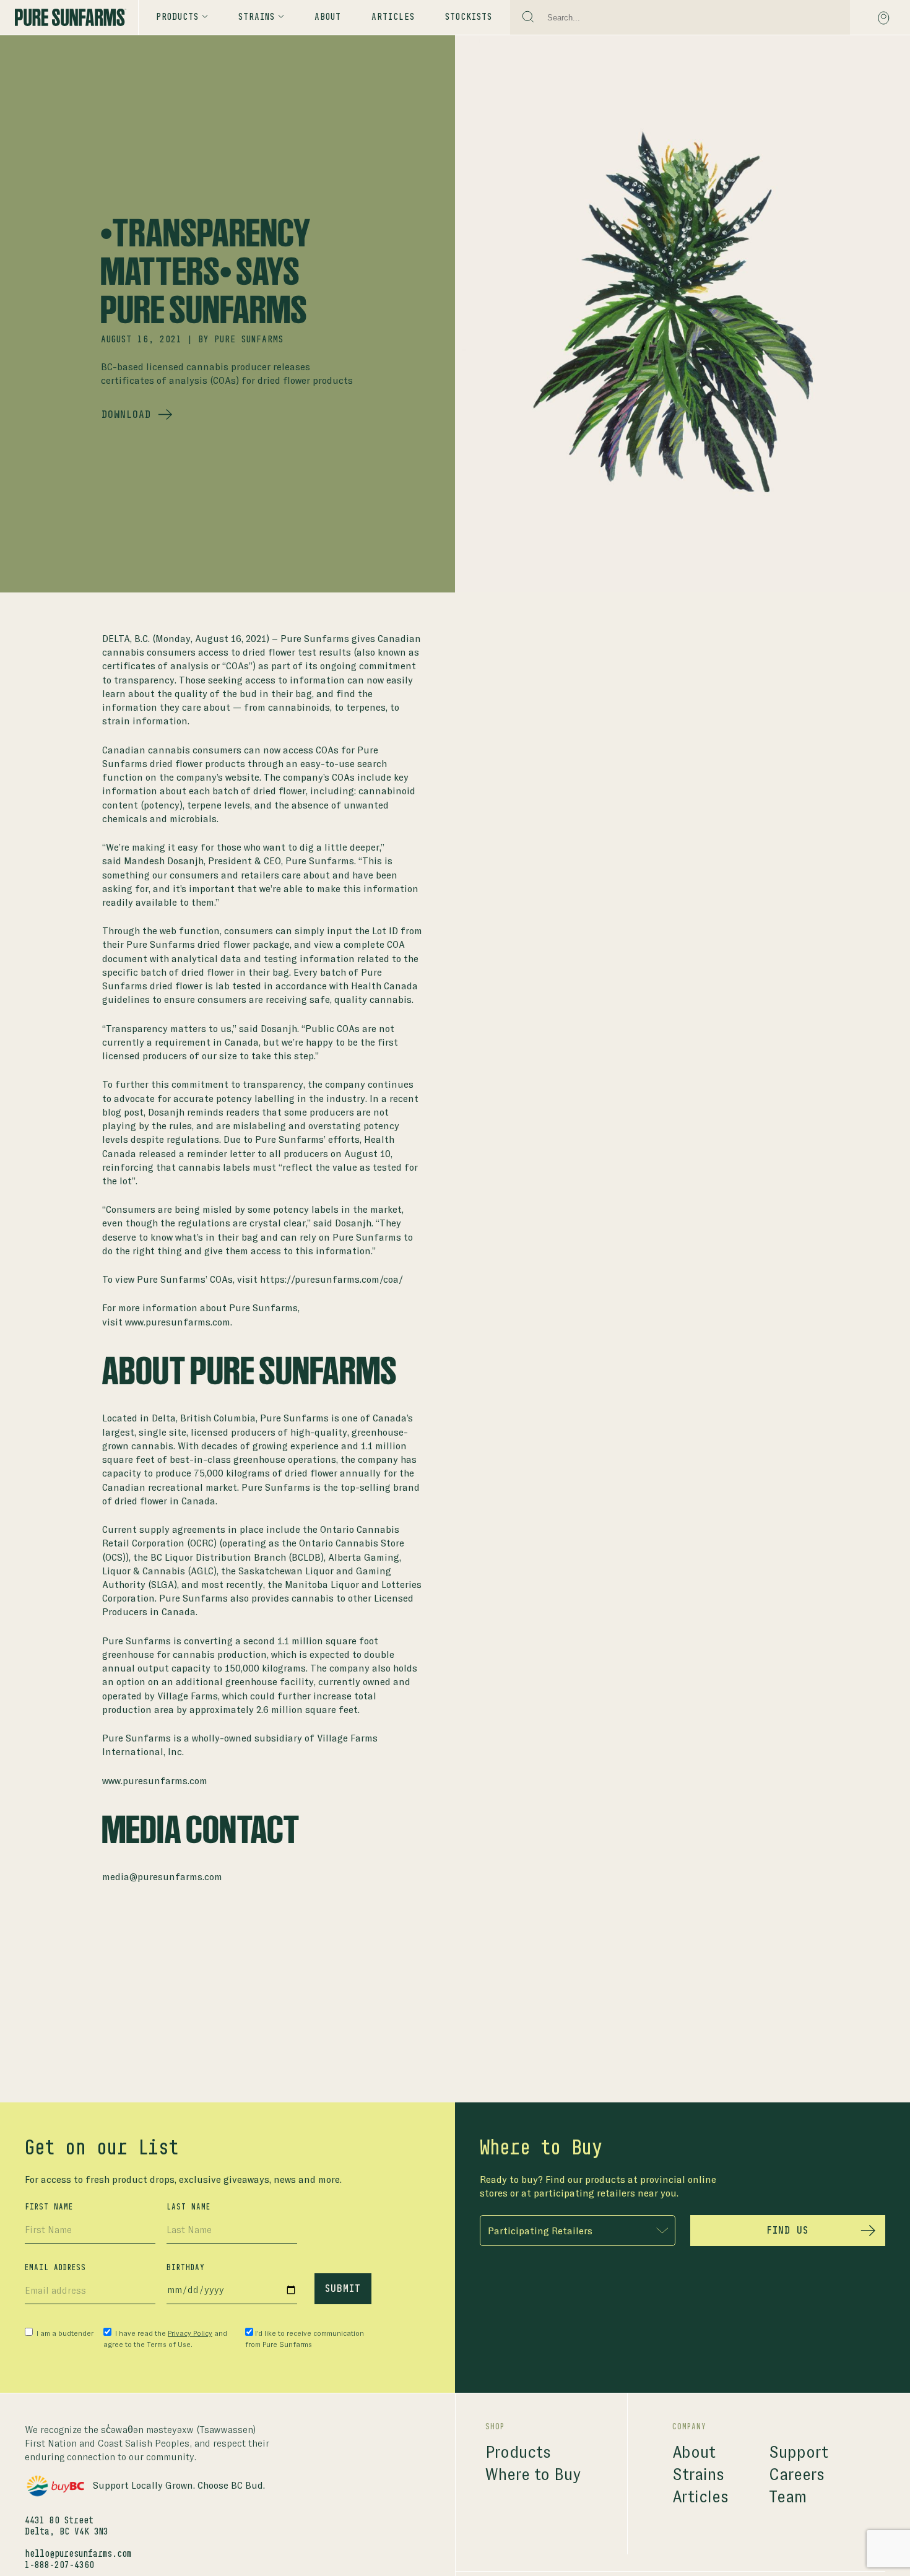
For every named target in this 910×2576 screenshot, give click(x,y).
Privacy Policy (190, 2333)
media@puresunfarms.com (162, 1877)
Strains (698, 2475)
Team (788, 2497)
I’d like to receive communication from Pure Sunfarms (305, 2339)
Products (177, 17)
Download (126, 415)
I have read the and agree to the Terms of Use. (165, 2339)
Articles (393, 17)
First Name (49, 2207)
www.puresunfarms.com (155, 1781)
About (328, 17)
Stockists (469, 17)
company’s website (218, 777)
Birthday (186, 2268)
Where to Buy (533, 2475)
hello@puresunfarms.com (78, 2554)
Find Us (787, 2231)
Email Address (55, 2268)
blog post (123, 1112)
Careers (797, 2475)
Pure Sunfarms (249, 340)
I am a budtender (64, 2333)
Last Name (188, 2207)
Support (799, 2452)
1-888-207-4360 (59, 2565)
